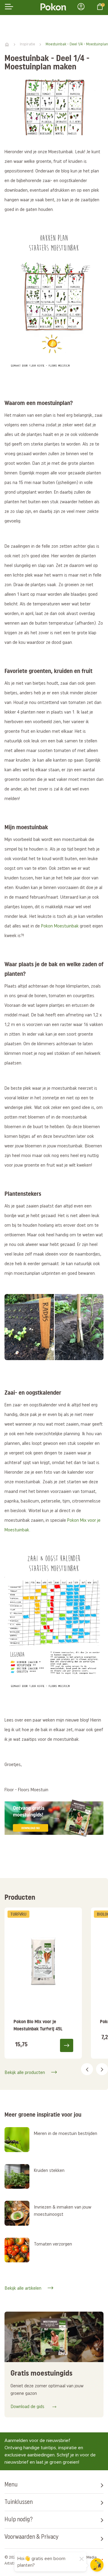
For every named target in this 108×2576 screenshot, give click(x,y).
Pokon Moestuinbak (60, 926)
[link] (43, 1983)
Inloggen (83, 7)
